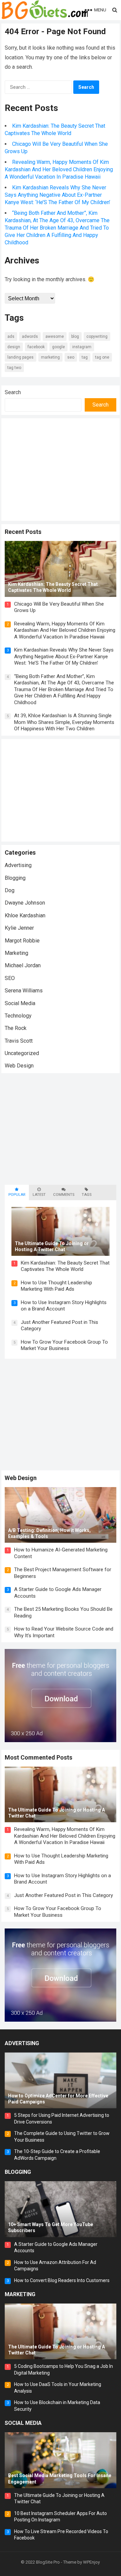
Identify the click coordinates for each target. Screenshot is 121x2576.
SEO (71, 357)
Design (14, 347)
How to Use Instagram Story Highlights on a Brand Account (64, 1306)
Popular (17, 1195)
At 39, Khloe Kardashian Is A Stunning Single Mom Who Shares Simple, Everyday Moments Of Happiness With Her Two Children (64, 722)
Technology (18, 1016)
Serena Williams (24, 991)
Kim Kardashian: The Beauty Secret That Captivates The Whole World (65, 1266)
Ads (11, 336)
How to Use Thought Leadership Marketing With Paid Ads (56, 1286)
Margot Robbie (22, 941)
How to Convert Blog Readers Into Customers (62, 2280)
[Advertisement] (61, 469)
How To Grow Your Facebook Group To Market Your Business (64, 1345)
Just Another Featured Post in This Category (64, 1895)
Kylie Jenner (19, 928)
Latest (39, 1195)
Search (13, 392)
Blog (75, 336)
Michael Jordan (23, 965)
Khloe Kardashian (25, 915)
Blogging (15, 878)
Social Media (20, 1003)
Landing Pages (21, 357)
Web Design (19, 1066)
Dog (10, 890)
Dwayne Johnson (25, 903)
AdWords (30, 336)
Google (58, 347)
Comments (64, 1195)
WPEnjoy (91, 2562)
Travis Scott (19, 1041)
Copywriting (97, 336)
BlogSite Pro (48, 2562)
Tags (87, 1195)
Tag (85, 357)
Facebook (36, 347)
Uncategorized (22, 1053)
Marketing (50, 357)
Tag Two (14, 368)
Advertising (18, 865)
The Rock (16, 1028)
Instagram (82, 347)
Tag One (102, 357)
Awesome (55, 336)
